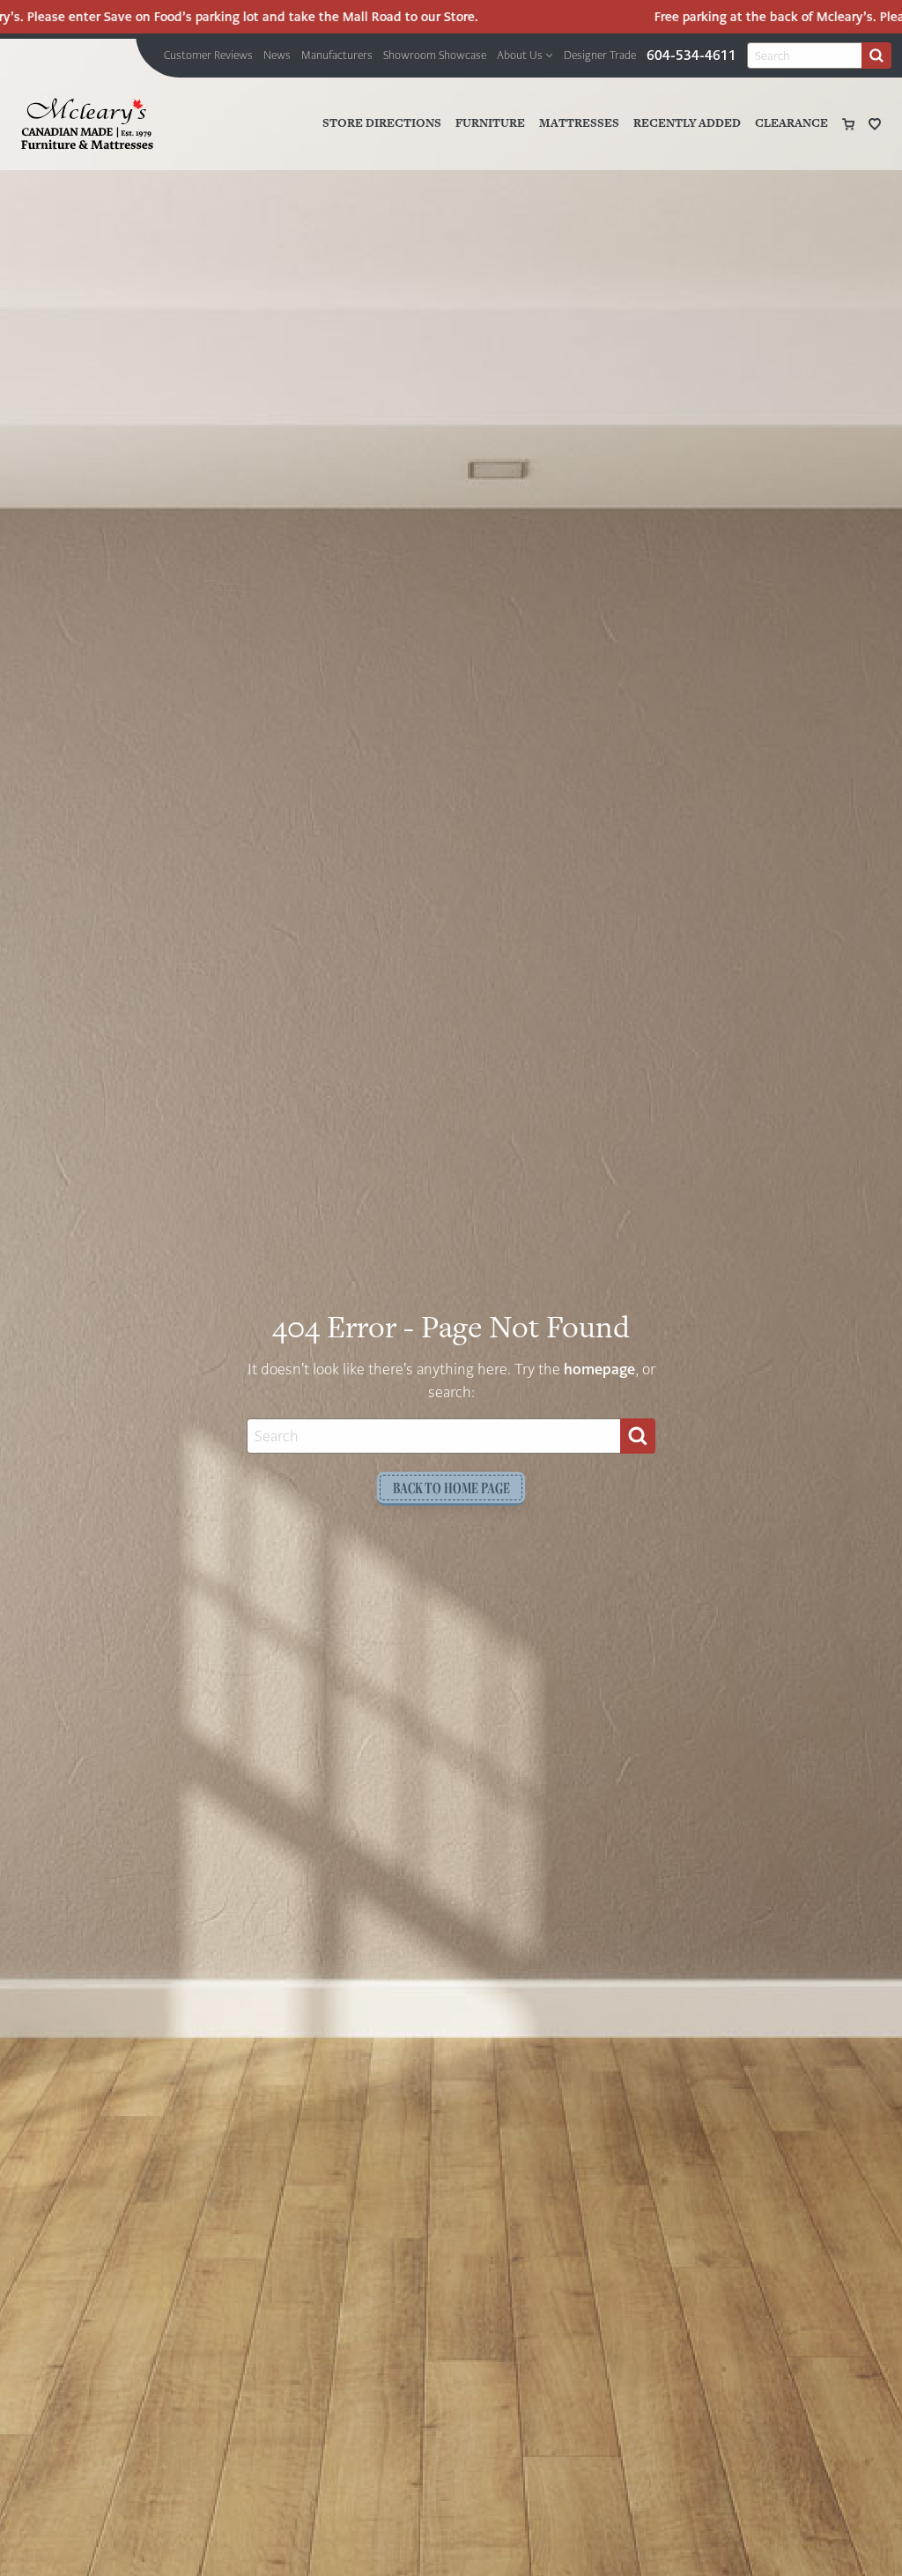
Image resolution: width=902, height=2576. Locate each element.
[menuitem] (208, 56)
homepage (599, 1369)
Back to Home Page (451, 1488)
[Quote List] (875, 124)
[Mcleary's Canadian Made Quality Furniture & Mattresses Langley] (87, 124)
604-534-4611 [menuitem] (691, 55)
